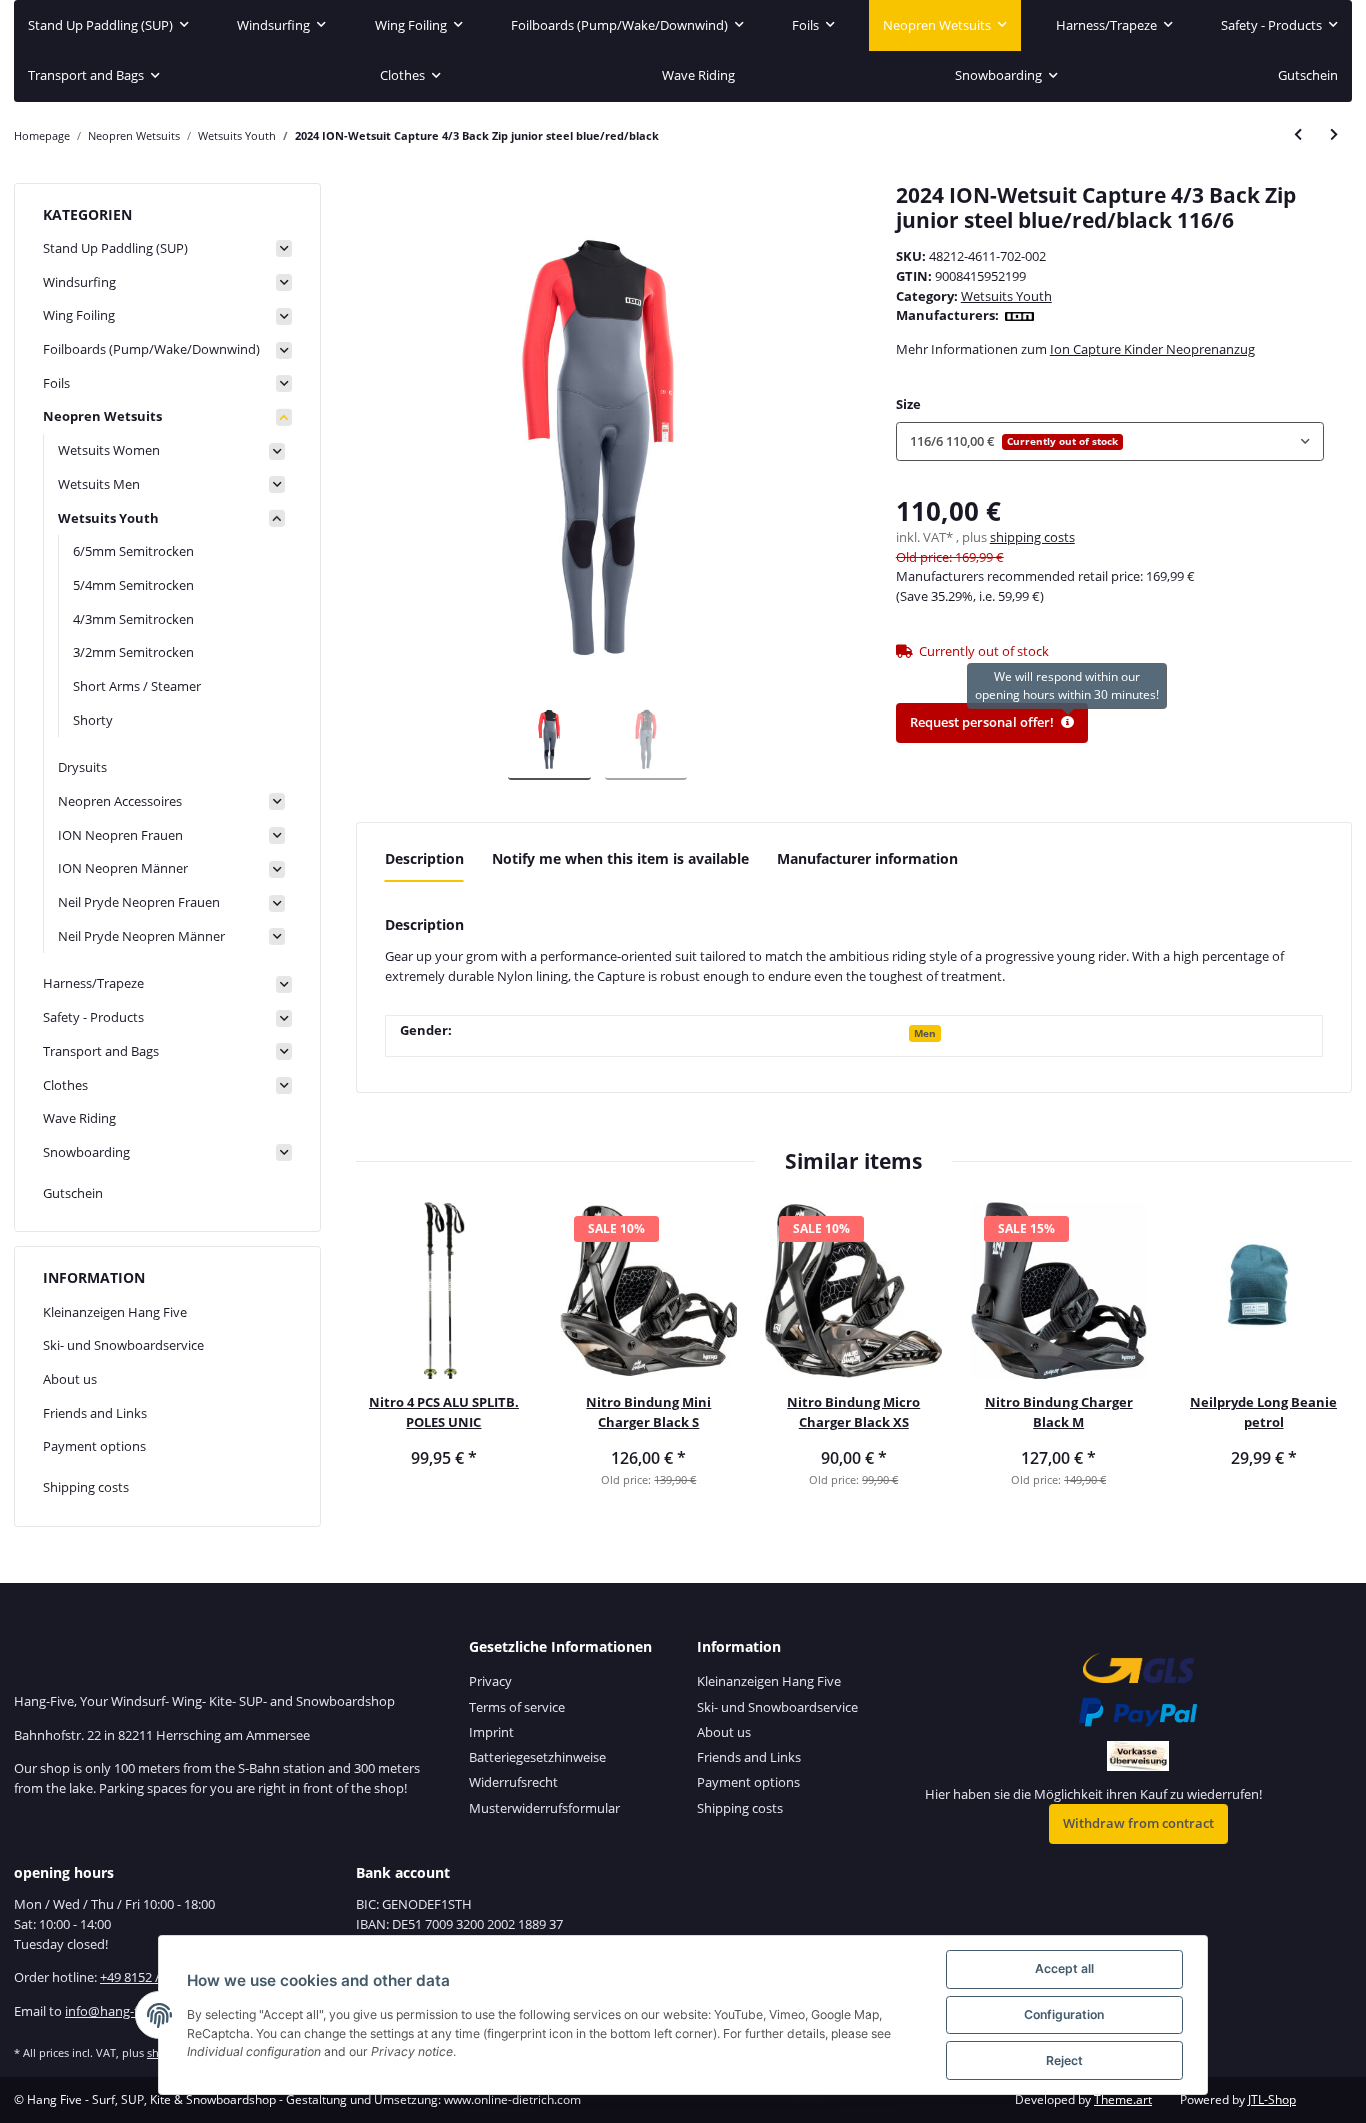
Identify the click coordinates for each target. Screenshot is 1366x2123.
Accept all (1064, 1968)
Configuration (1064, 2014)
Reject (1064, 2060)
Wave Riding (79, 1118)
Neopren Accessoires (120, 801)
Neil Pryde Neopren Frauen (139, 902)
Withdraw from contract (1138, 1823)
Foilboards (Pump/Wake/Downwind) (151, 349)
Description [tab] (424, 858)
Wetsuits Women (109, 450)
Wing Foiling (79, 315)
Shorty (93, 720)
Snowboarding (86, 1152)
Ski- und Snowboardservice (123, 1345)
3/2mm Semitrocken (133, 652)
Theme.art (1123, 2099)
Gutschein (73, 1193)
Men (925, 1033)
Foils (56, 383)
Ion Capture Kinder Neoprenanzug (1152, 349)
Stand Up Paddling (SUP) (115, 248)
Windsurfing (79, 282)
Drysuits (82, 767)
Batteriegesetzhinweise (537, 1757)
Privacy (490, 1681)
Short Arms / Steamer (137, 686)
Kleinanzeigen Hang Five (115, 1312)
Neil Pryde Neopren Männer (141, 936)
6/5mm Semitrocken (133, 551)
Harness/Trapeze (93, 983)
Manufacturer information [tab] (867, 858)
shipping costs (1032, 537)
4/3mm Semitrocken (133, 619)
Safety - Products (93, 1017)
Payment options (94, 1446)
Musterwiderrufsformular (544, 1808)
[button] (1110, 441)
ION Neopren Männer (123, 868)
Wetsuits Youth (1006, 296)
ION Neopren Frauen (120, 835)
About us (70, 1379)
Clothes (65, 1085)
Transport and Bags (101, 1051)
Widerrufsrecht (513, 1782)
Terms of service (517, 1707)
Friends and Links (95, 1413)
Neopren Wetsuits (102, 416)
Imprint (491, 1732)
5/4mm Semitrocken (133, 585)
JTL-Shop (1272, 2099)
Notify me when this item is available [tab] (620, 858)
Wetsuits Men (99, 484)
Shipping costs (86, 1487)
